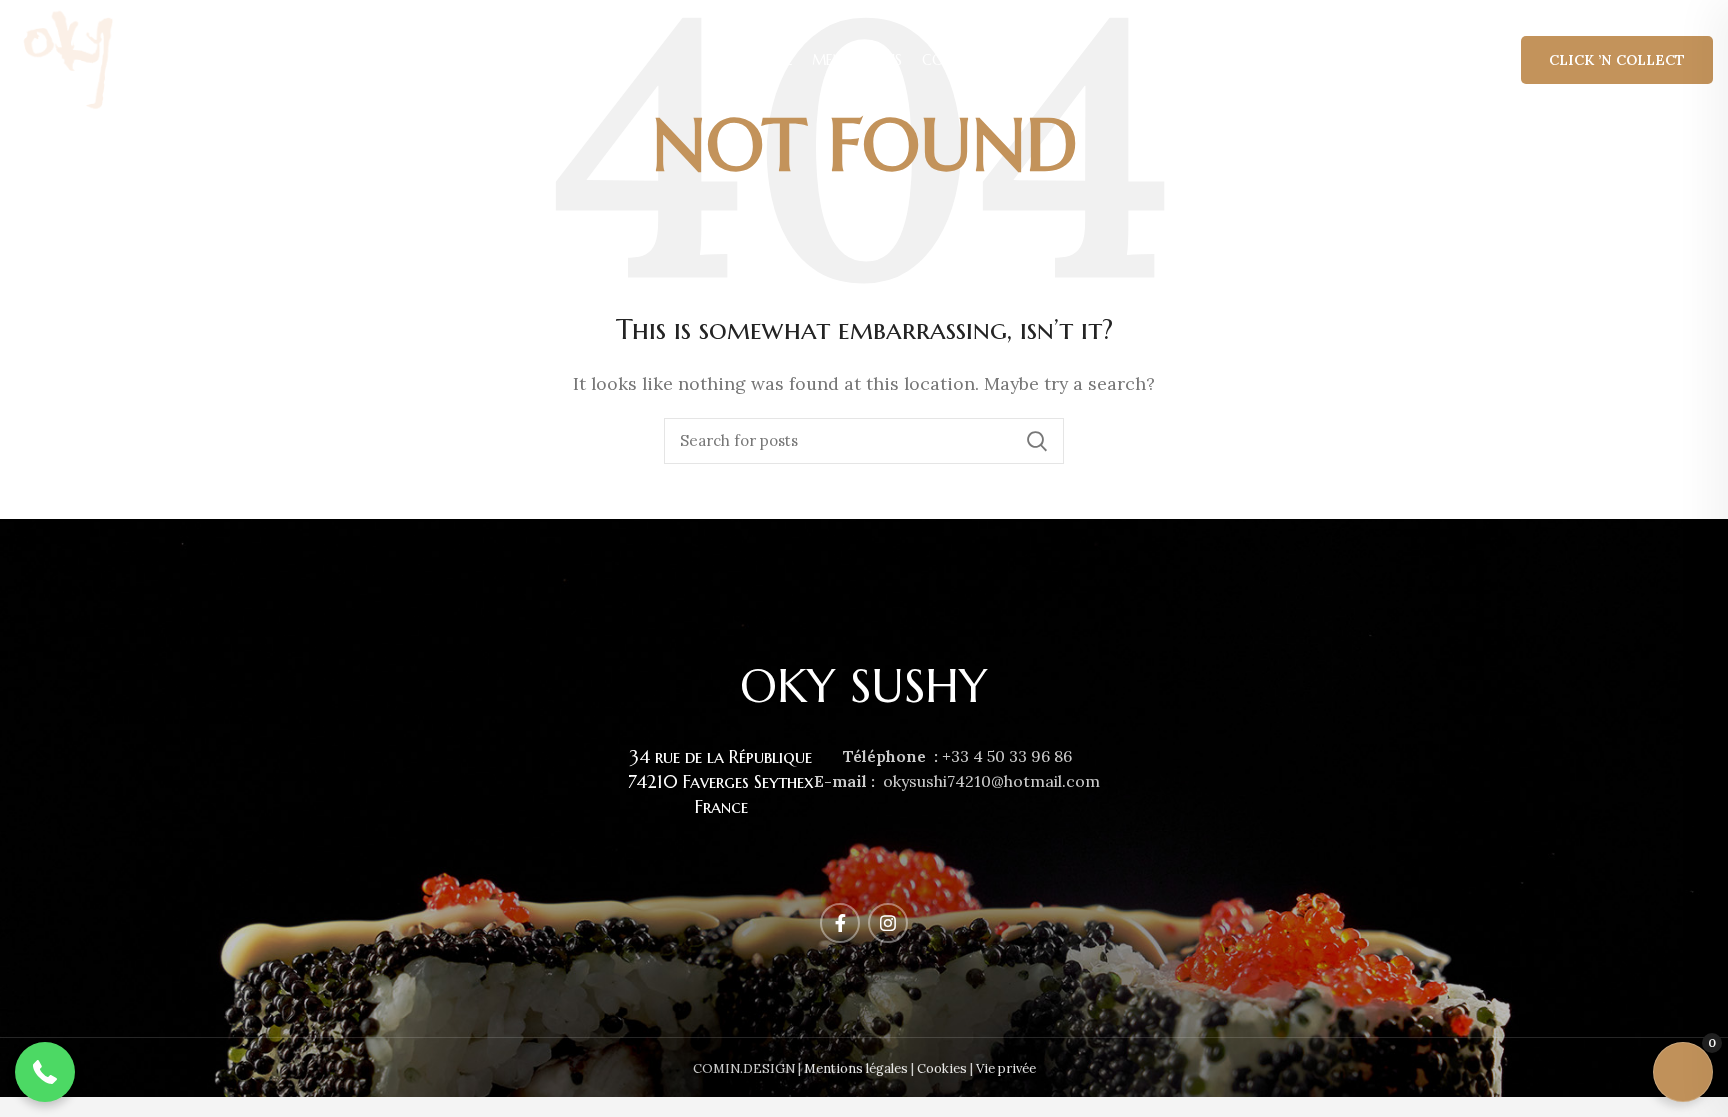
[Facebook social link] (840, 923)
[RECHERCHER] (1037, 441)
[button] (45, 1072)
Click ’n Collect (1617, 60)
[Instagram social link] (888, 923)
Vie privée (1006, 1068)
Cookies (942, 1068)
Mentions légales (856, 1068)
